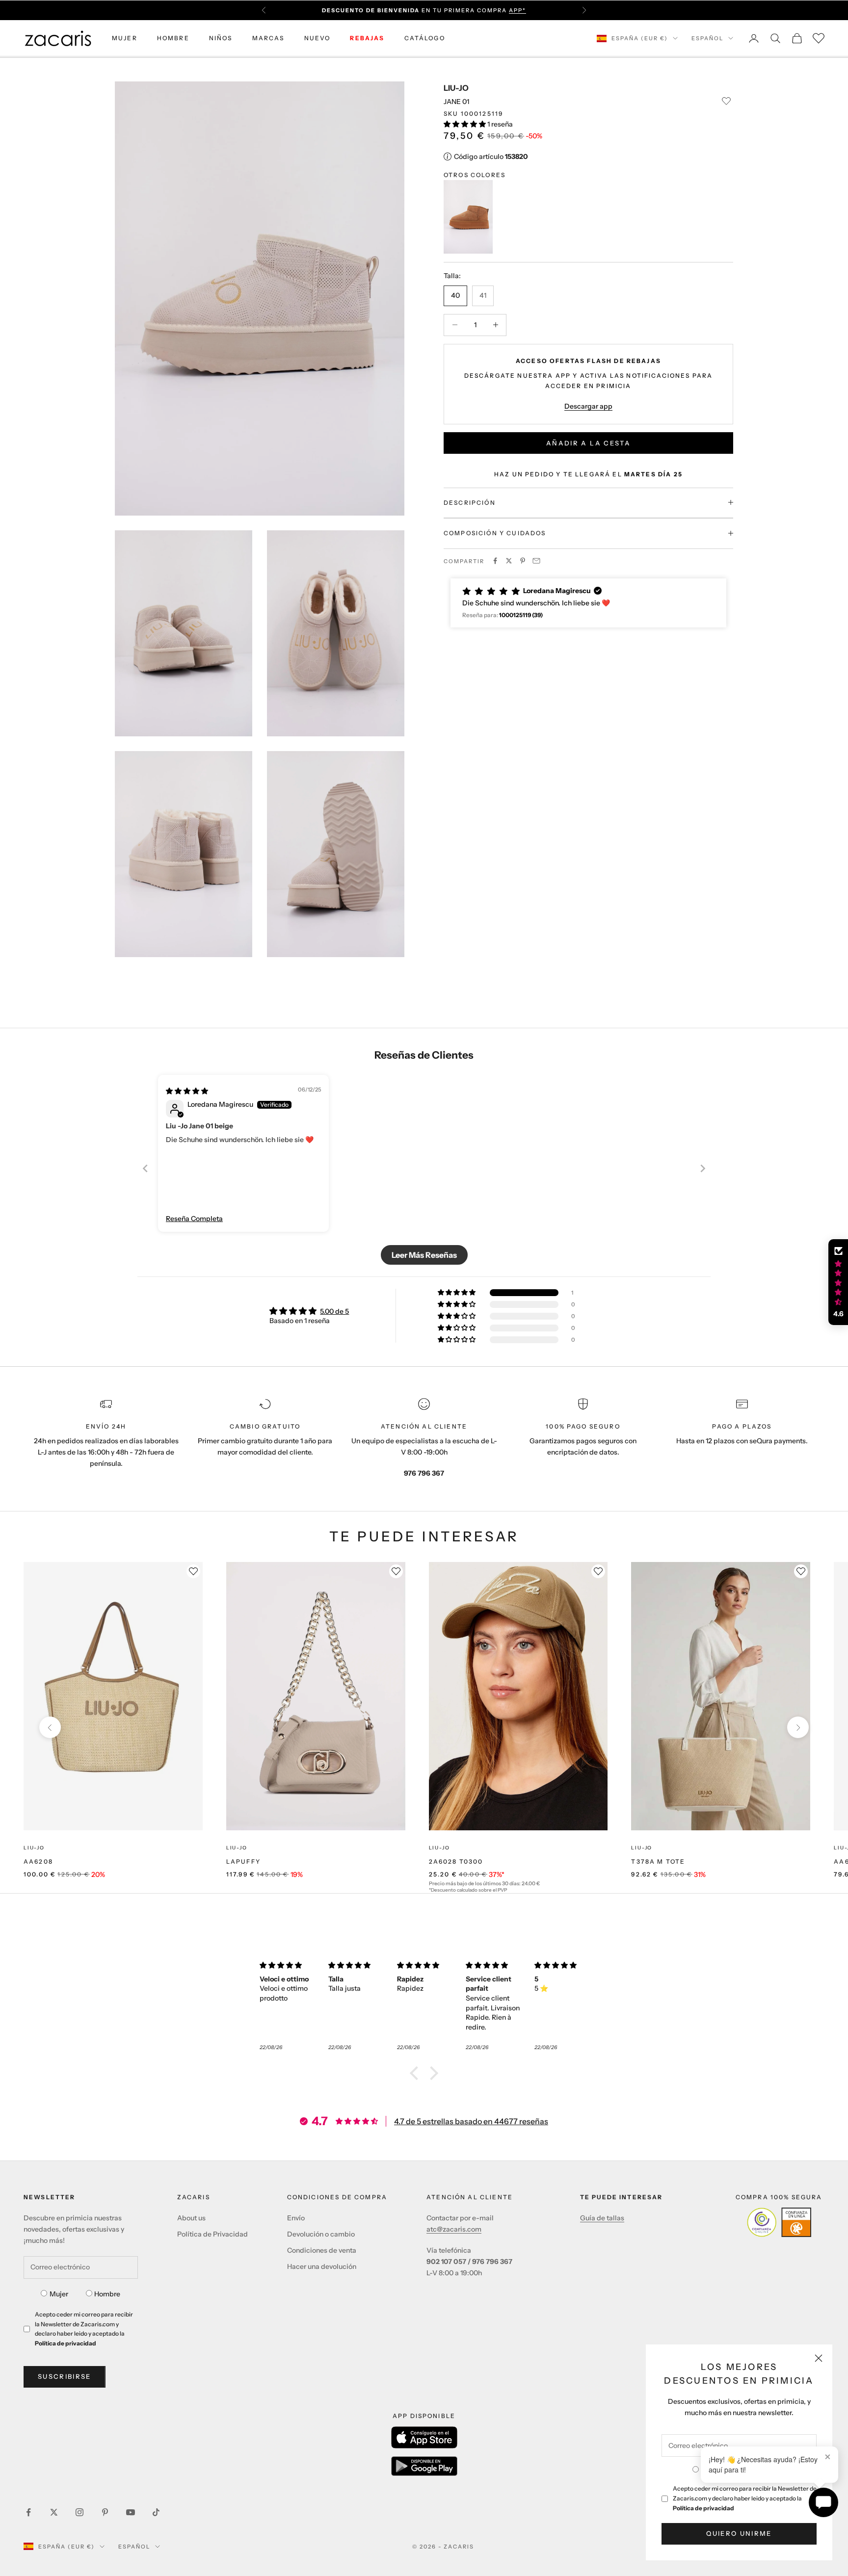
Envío (296, 2218)
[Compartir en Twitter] (509, 561)
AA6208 (38, 1861)
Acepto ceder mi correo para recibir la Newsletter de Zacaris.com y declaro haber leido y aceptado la (745, 2498)
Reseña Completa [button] (194, 1219)
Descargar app (588, 406)
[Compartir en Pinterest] (523, 561)
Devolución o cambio (321, 2234)
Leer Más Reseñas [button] (424, 1255)
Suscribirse (65, 2376)
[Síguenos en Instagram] (79, 2512)
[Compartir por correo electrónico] (536, 561)
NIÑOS (221, 38)
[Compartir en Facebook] (495, 561)
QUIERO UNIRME (739, 2533)
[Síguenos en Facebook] (28, 2512)
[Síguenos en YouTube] (131, 2512)
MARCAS (268, 38)
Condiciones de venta (322, 2250)
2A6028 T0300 (456, 1861)
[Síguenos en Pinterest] (105, 2512)
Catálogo (425, 38)
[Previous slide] (145, 1168)
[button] (465, 124)
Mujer (59, 2294)
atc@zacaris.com (454, 2229)
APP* (517, 10)
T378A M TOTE (658, 1861)
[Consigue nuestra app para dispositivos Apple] (424, 2437)
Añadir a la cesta (588, 442)
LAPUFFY (243, 1861)
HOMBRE (173, 38)
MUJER (125, 38)
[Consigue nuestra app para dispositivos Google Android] (424, 2466)
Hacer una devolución (322, 2266)
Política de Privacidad (212, 2234)
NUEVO (318, 38)
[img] (187, 1091)
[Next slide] (703, 1168)
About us (191, 2218)
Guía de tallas (602, 2218)
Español (707, 38)
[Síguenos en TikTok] (156, 2512)
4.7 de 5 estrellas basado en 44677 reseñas (471, 2121)
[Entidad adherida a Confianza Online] (779, 2222)
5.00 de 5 (334, 1311)
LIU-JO (456, 88)
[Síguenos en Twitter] (54, 2512)
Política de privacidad (703, 2508)
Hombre (107, 2294)
